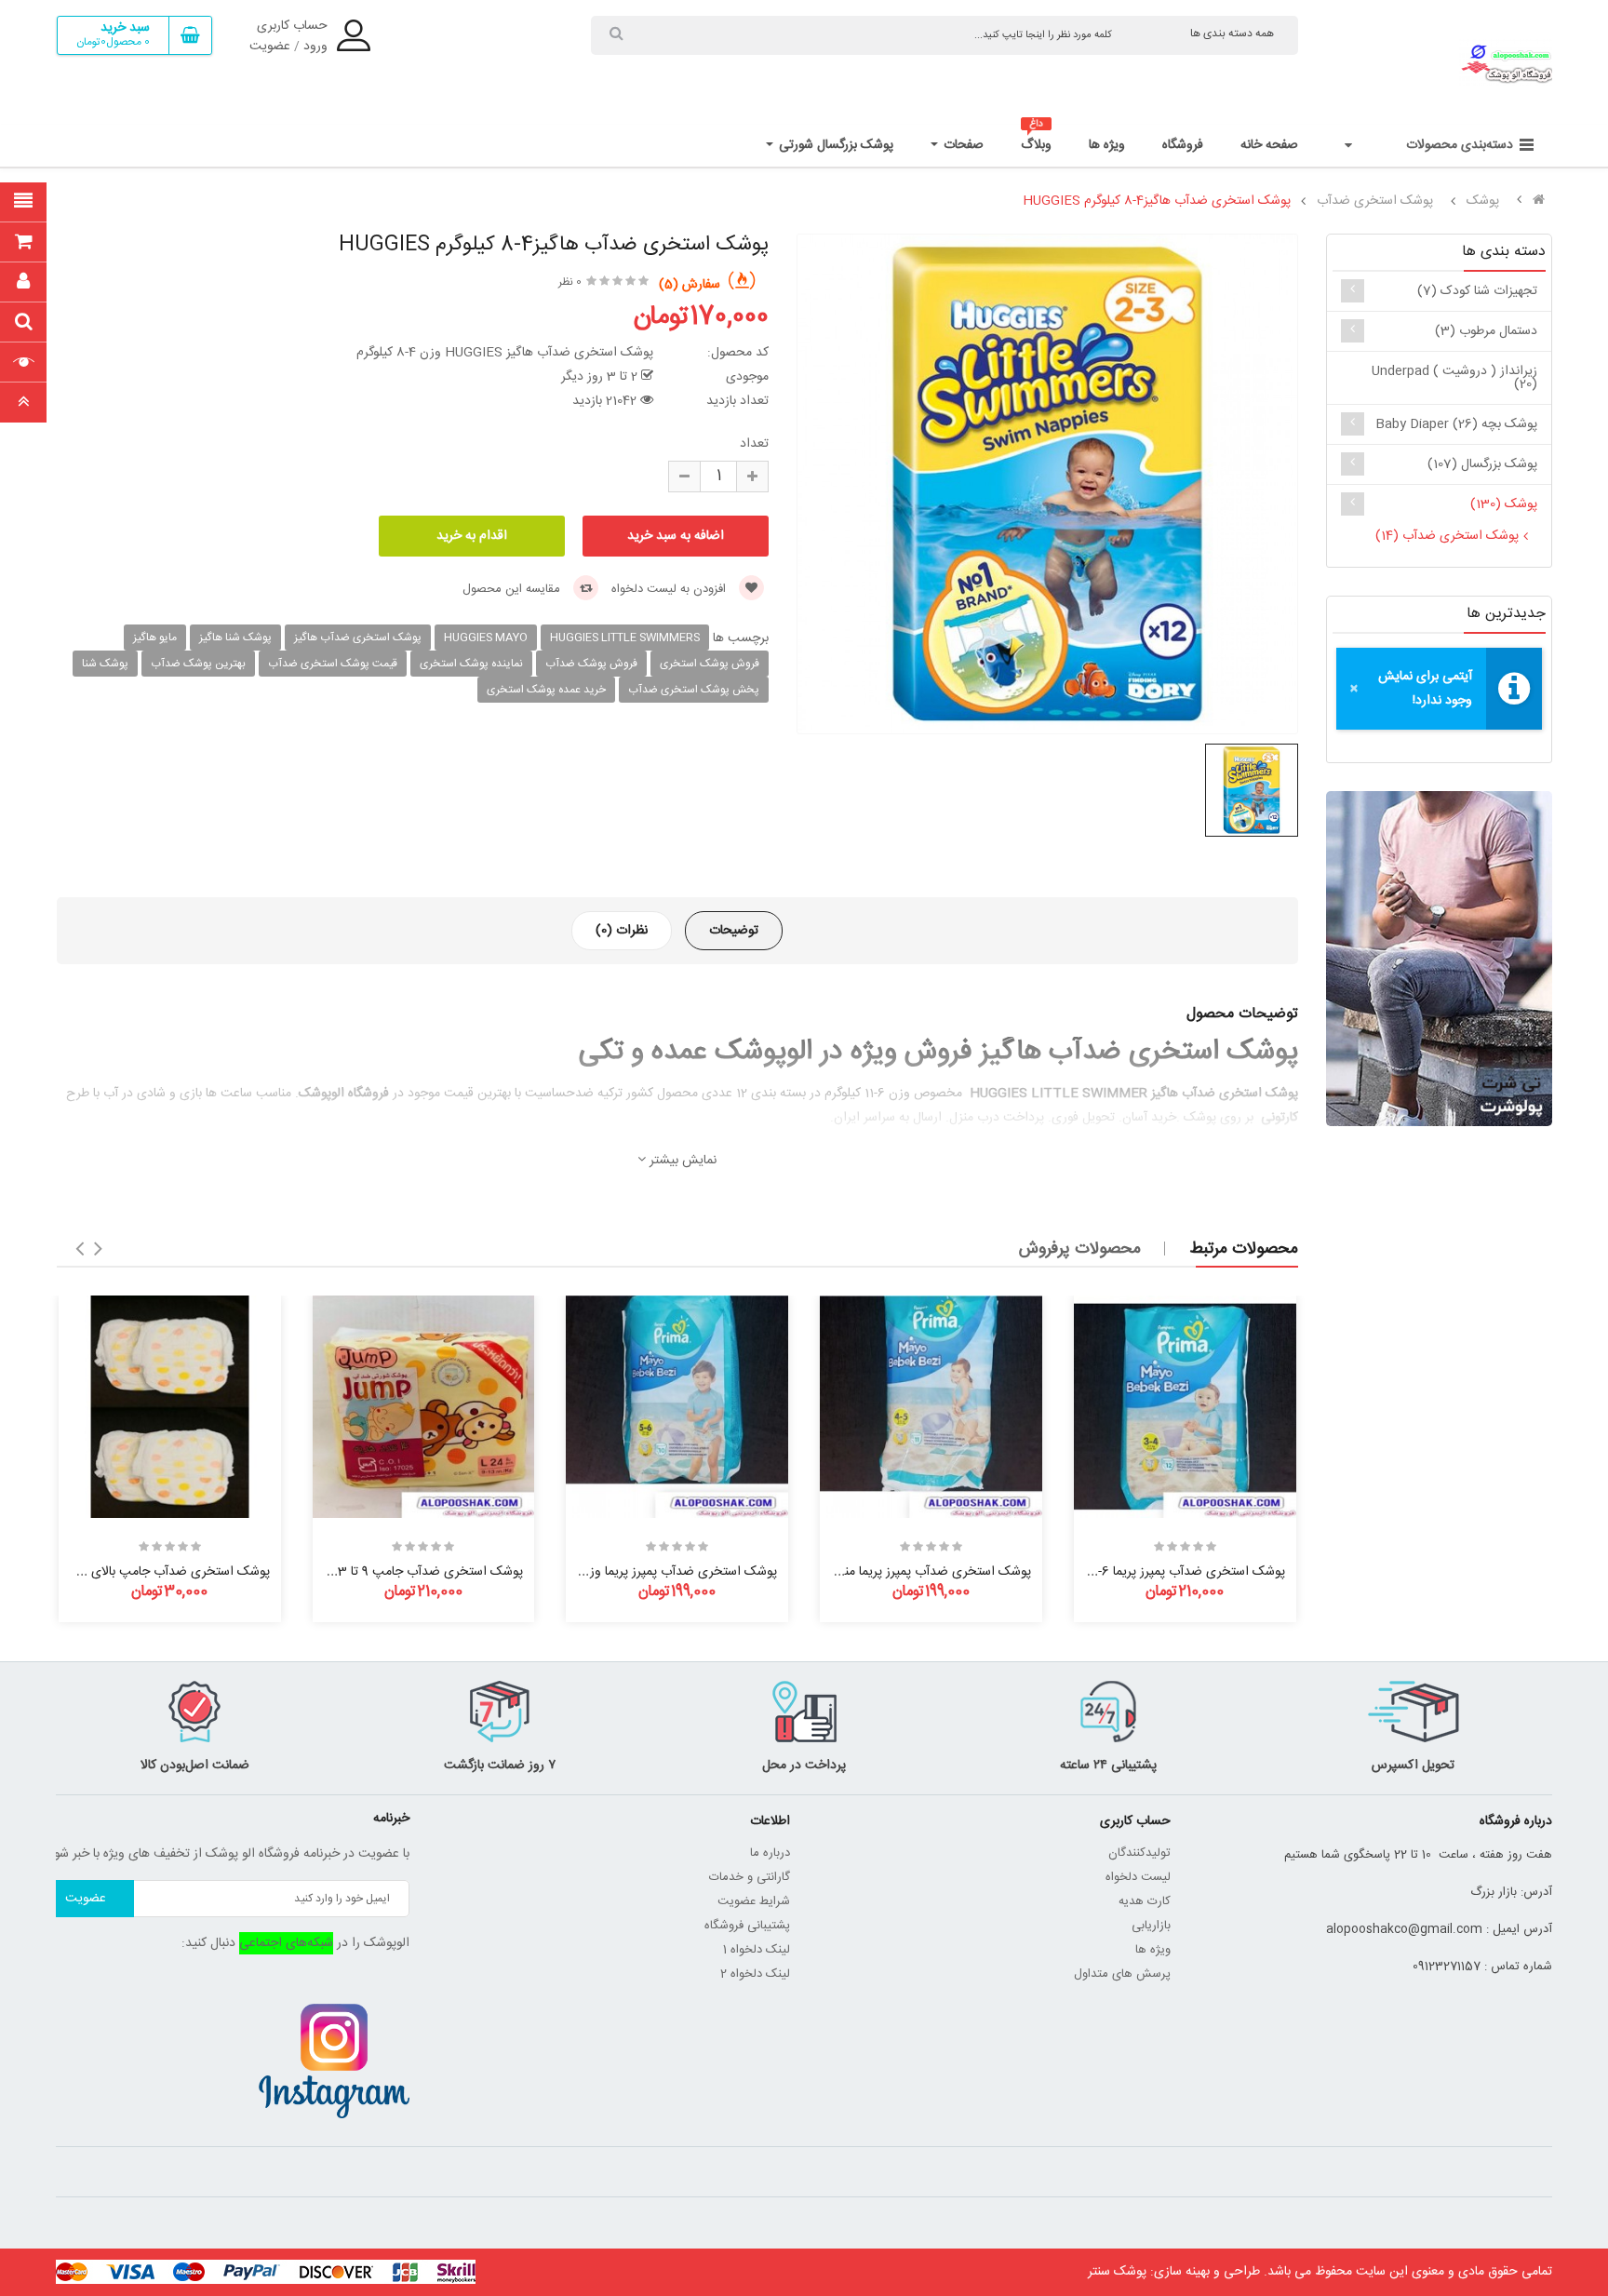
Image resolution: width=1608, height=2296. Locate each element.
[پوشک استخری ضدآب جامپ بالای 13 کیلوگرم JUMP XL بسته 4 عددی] (170, 1407)
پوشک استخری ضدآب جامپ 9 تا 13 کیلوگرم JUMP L (382, 1572)
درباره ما (770, 1853)
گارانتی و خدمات (750, 1877)
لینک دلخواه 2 (755, 1974)
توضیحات (734, 931)
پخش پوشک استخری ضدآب (694, 690)
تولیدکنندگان (1139, 1853)
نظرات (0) (622, 931)
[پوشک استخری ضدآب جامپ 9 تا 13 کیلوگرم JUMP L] (424, 1407)
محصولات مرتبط (1244, 1249)
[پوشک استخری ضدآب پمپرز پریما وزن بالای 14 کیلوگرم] (677, 1407)
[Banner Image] (1439, 959)
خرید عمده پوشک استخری (546, 690)
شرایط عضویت (754, 1901)
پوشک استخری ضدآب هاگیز (358, 638)
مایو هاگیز (155, 638)
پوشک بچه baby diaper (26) (1456, 424)
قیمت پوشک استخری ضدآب (333, 664)
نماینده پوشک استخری (471, 664)
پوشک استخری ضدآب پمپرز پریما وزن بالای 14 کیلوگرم (636, 1572)
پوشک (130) (1504, 504)
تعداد (754, 444)
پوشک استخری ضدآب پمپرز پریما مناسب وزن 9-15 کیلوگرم (879, 1572)
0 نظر (570, 282)
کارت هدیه (1145, 1901)
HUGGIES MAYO (486, 638)
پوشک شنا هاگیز (235, 638)
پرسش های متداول (1122, 1974)
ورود (315, 47)
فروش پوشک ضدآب (591, 664)
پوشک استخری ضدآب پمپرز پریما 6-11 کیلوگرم (1167, 1572)
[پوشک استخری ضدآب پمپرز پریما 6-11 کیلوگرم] (1185, 1407)
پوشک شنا (105, 664)
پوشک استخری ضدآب (1375, 201)
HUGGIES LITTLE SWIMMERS (625, 638)
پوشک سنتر (1117, 2272)
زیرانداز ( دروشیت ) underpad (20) (1454, 378)
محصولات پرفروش (1080, 1249)
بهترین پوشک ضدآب (198, 664)
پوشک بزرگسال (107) (1482, 464)
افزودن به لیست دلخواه (670, 589)
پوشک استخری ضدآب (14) (1447, 536)
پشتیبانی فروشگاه (747, 1926)
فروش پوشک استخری (710, 664)
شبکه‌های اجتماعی (286, 1943)
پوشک (1483, 201)
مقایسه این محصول (513, 589)
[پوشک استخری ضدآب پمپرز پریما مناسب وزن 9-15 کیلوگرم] (931, 1407)
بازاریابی (1151, 1926)
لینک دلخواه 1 (757, 1950)
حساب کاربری (292, 26)
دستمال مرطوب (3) (1486, 331)
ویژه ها (1153, 1950)
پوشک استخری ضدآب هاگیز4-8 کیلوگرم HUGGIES (1157, 201)
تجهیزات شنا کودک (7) (1477, 291)
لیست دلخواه (1138, 1877)
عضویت (270, 47)
